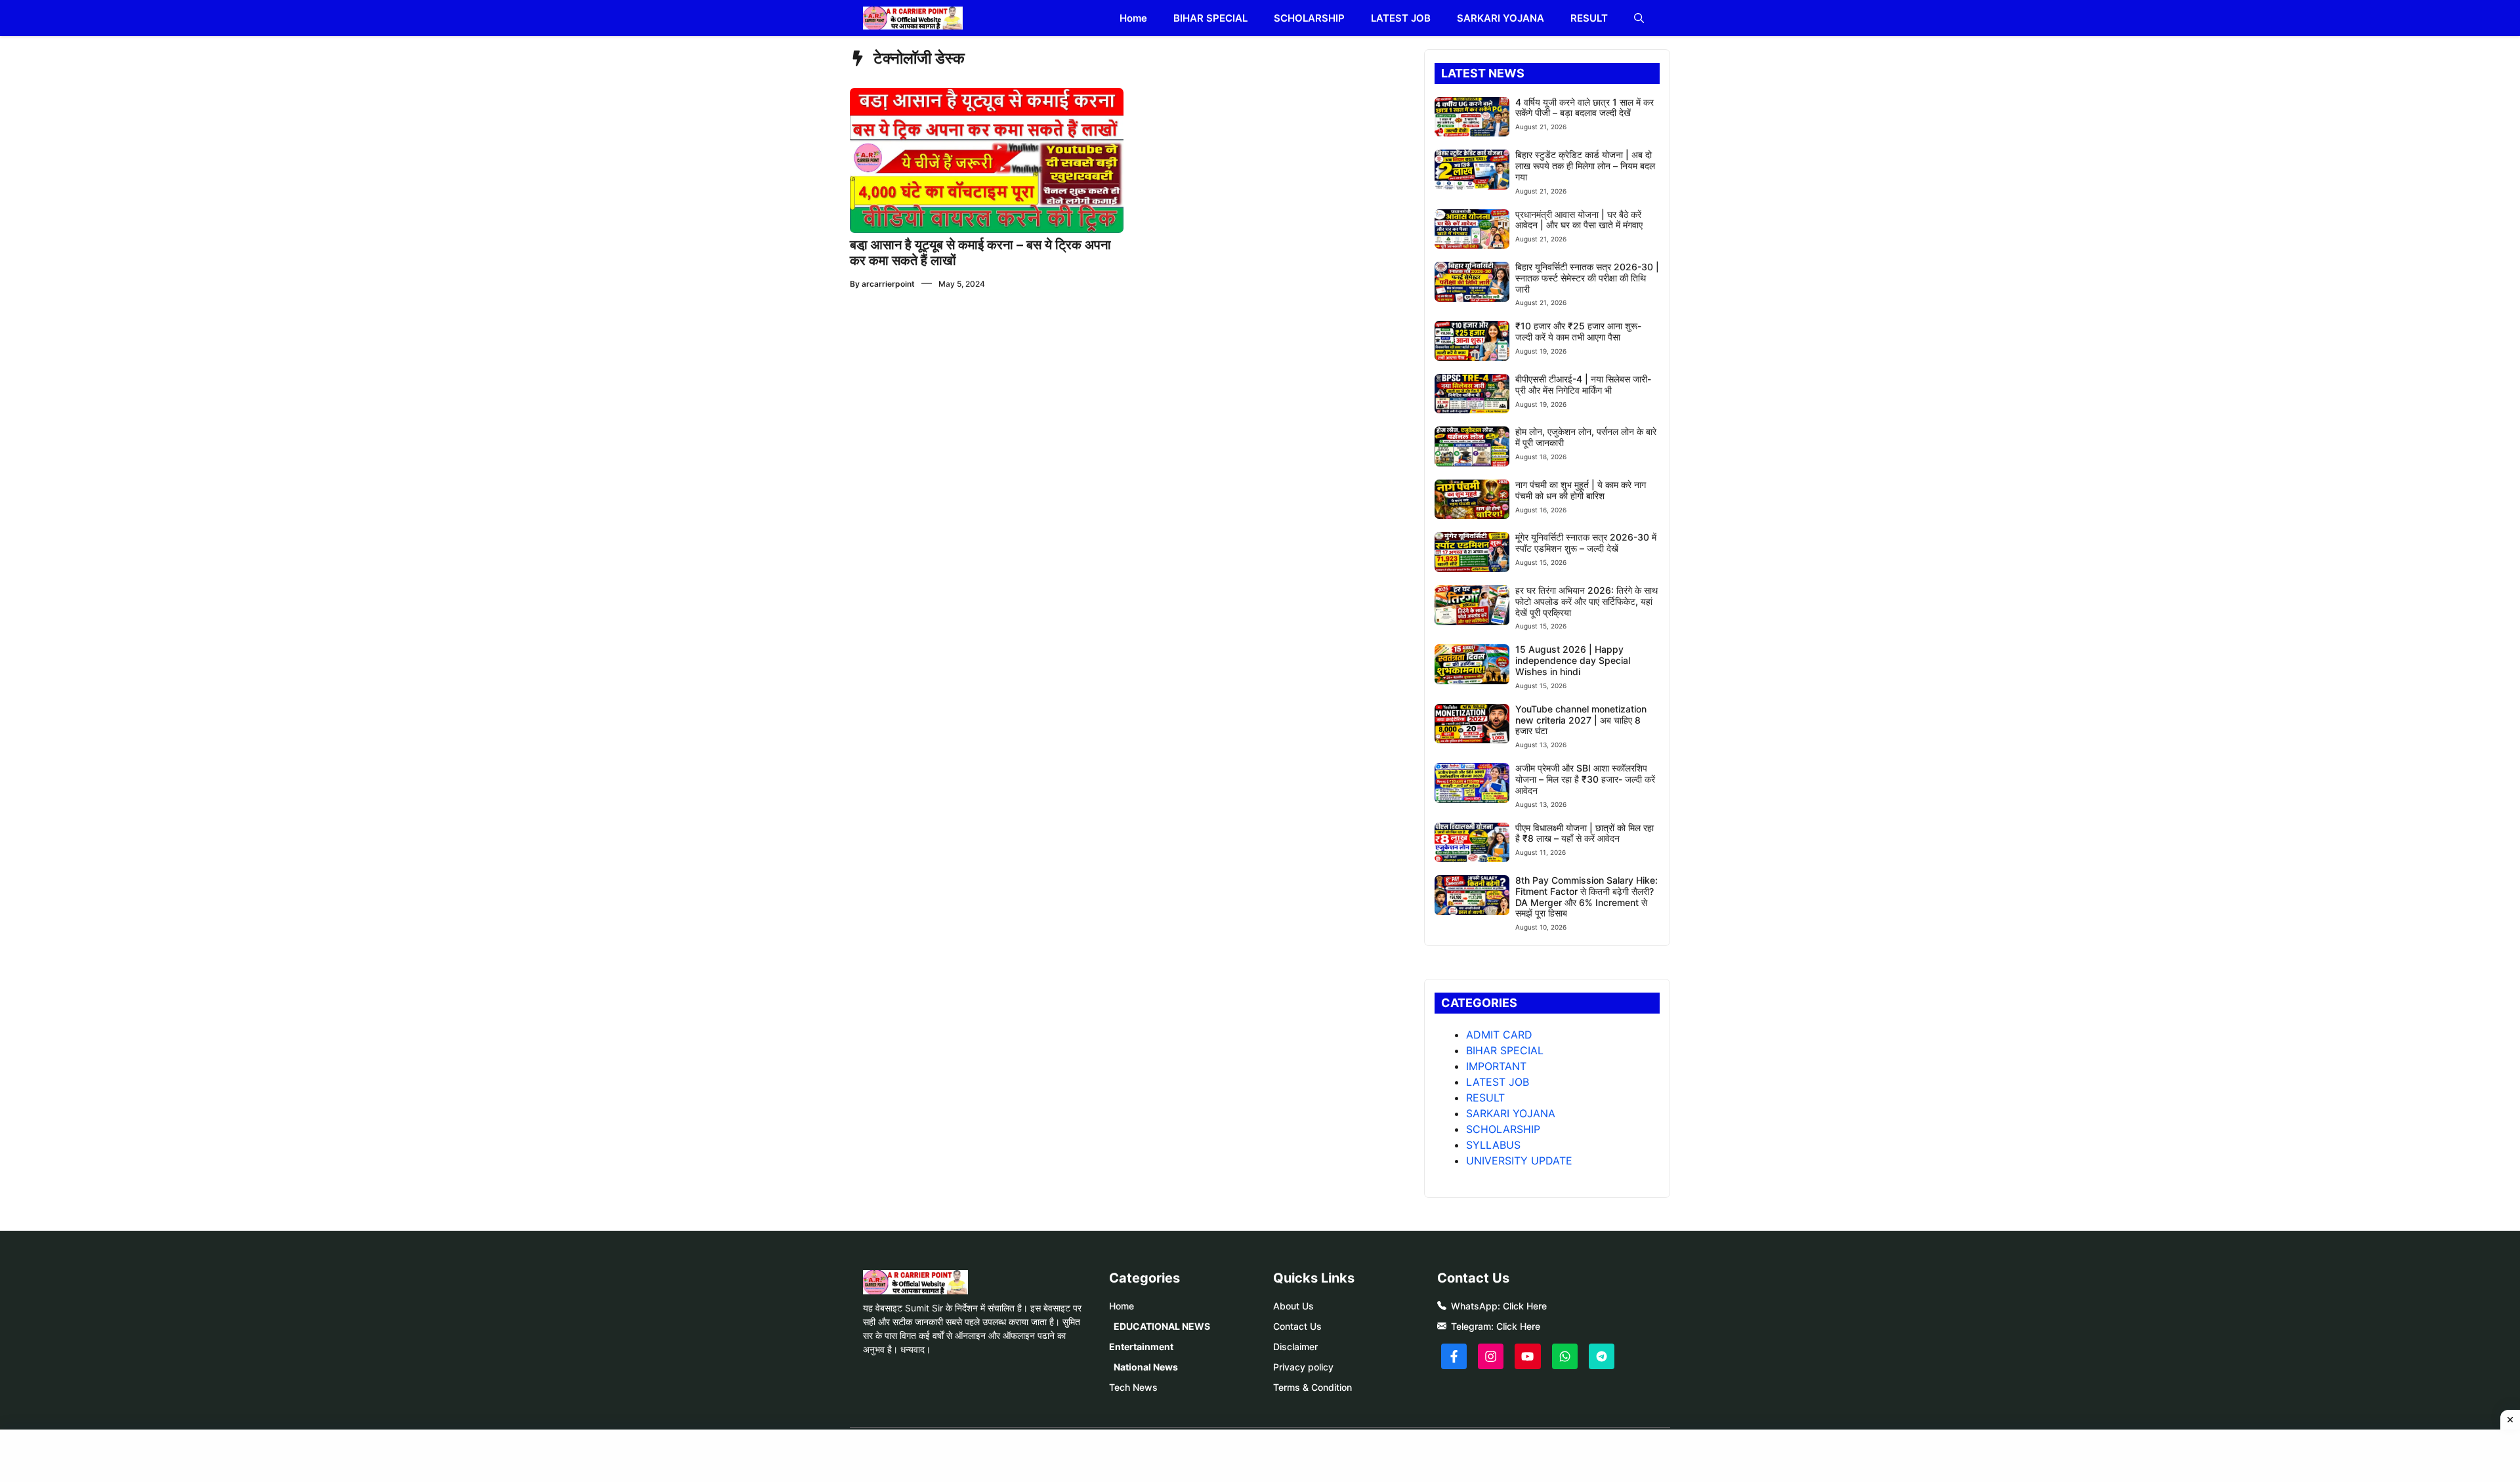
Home (1133, 18)
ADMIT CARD (1499, 1035)
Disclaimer (1295, 1347)
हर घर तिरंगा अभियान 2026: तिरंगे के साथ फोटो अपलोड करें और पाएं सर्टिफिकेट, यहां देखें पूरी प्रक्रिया (1586, 601)
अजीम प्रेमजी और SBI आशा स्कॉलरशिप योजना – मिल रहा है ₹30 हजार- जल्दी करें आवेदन (1585, 779)
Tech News (1133, 1387)
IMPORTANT (1496, 1066)
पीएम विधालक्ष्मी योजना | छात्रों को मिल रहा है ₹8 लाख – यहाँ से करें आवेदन (1585, 833)
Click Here (1525, 1306)
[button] (1639, 18)
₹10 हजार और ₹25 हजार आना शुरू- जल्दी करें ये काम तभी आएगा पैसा (1578, 331)
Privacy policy (1303, 1367)
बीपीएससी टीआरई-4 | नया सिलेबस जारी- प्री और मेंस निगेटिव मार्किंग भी (1583, 384)
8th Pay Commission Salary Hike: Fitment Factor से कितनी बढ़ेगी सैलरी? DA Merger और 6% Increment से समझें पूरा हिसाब (1586, 896)
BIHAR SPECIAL (1210, 18)
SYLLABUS (1493, 1145)
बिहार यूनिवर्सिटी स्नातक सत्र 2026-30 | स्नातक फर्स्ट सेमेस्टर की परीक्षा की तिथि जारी (1587, 278)
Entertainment (1141, 1347)
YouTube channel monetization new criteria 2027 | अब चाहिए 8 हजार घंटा (1581, 720)
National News (1146, 1367)
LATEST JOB (1401, 18)
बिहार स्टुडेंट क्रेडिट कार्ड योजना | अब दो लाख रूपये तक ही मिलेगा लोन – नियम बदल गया (1585, 166)
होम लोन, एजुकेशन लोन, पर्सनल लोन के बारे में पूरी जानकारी (1586, 437)
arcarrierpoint (888, 284)
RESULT (1589, 18)
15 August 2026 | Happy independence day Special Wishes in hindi (1573, 660)
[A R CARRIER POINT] (913, 18)
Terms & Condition (1312, 1387)
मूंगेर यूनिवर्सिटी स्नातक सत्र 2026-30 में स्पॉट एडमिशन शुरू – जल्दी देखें (1586, 543)
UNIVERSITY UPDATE (1519, 1161)
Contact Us (1297, 1326)
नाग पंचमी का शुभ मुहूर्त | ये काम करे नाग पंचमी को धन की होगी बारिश (1581, 490)
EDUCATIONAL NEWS (1162, 1326)
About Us (1293, 1306)
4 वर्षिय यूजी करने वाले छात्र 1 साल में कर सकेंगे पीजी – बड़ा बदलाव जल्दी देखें (1585, 108)
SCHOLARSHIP (1309, 18)
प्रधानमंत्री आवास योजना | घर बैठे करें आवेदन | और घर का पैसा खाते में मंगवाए (1579, 220)
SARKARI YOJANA (1501, 18)
